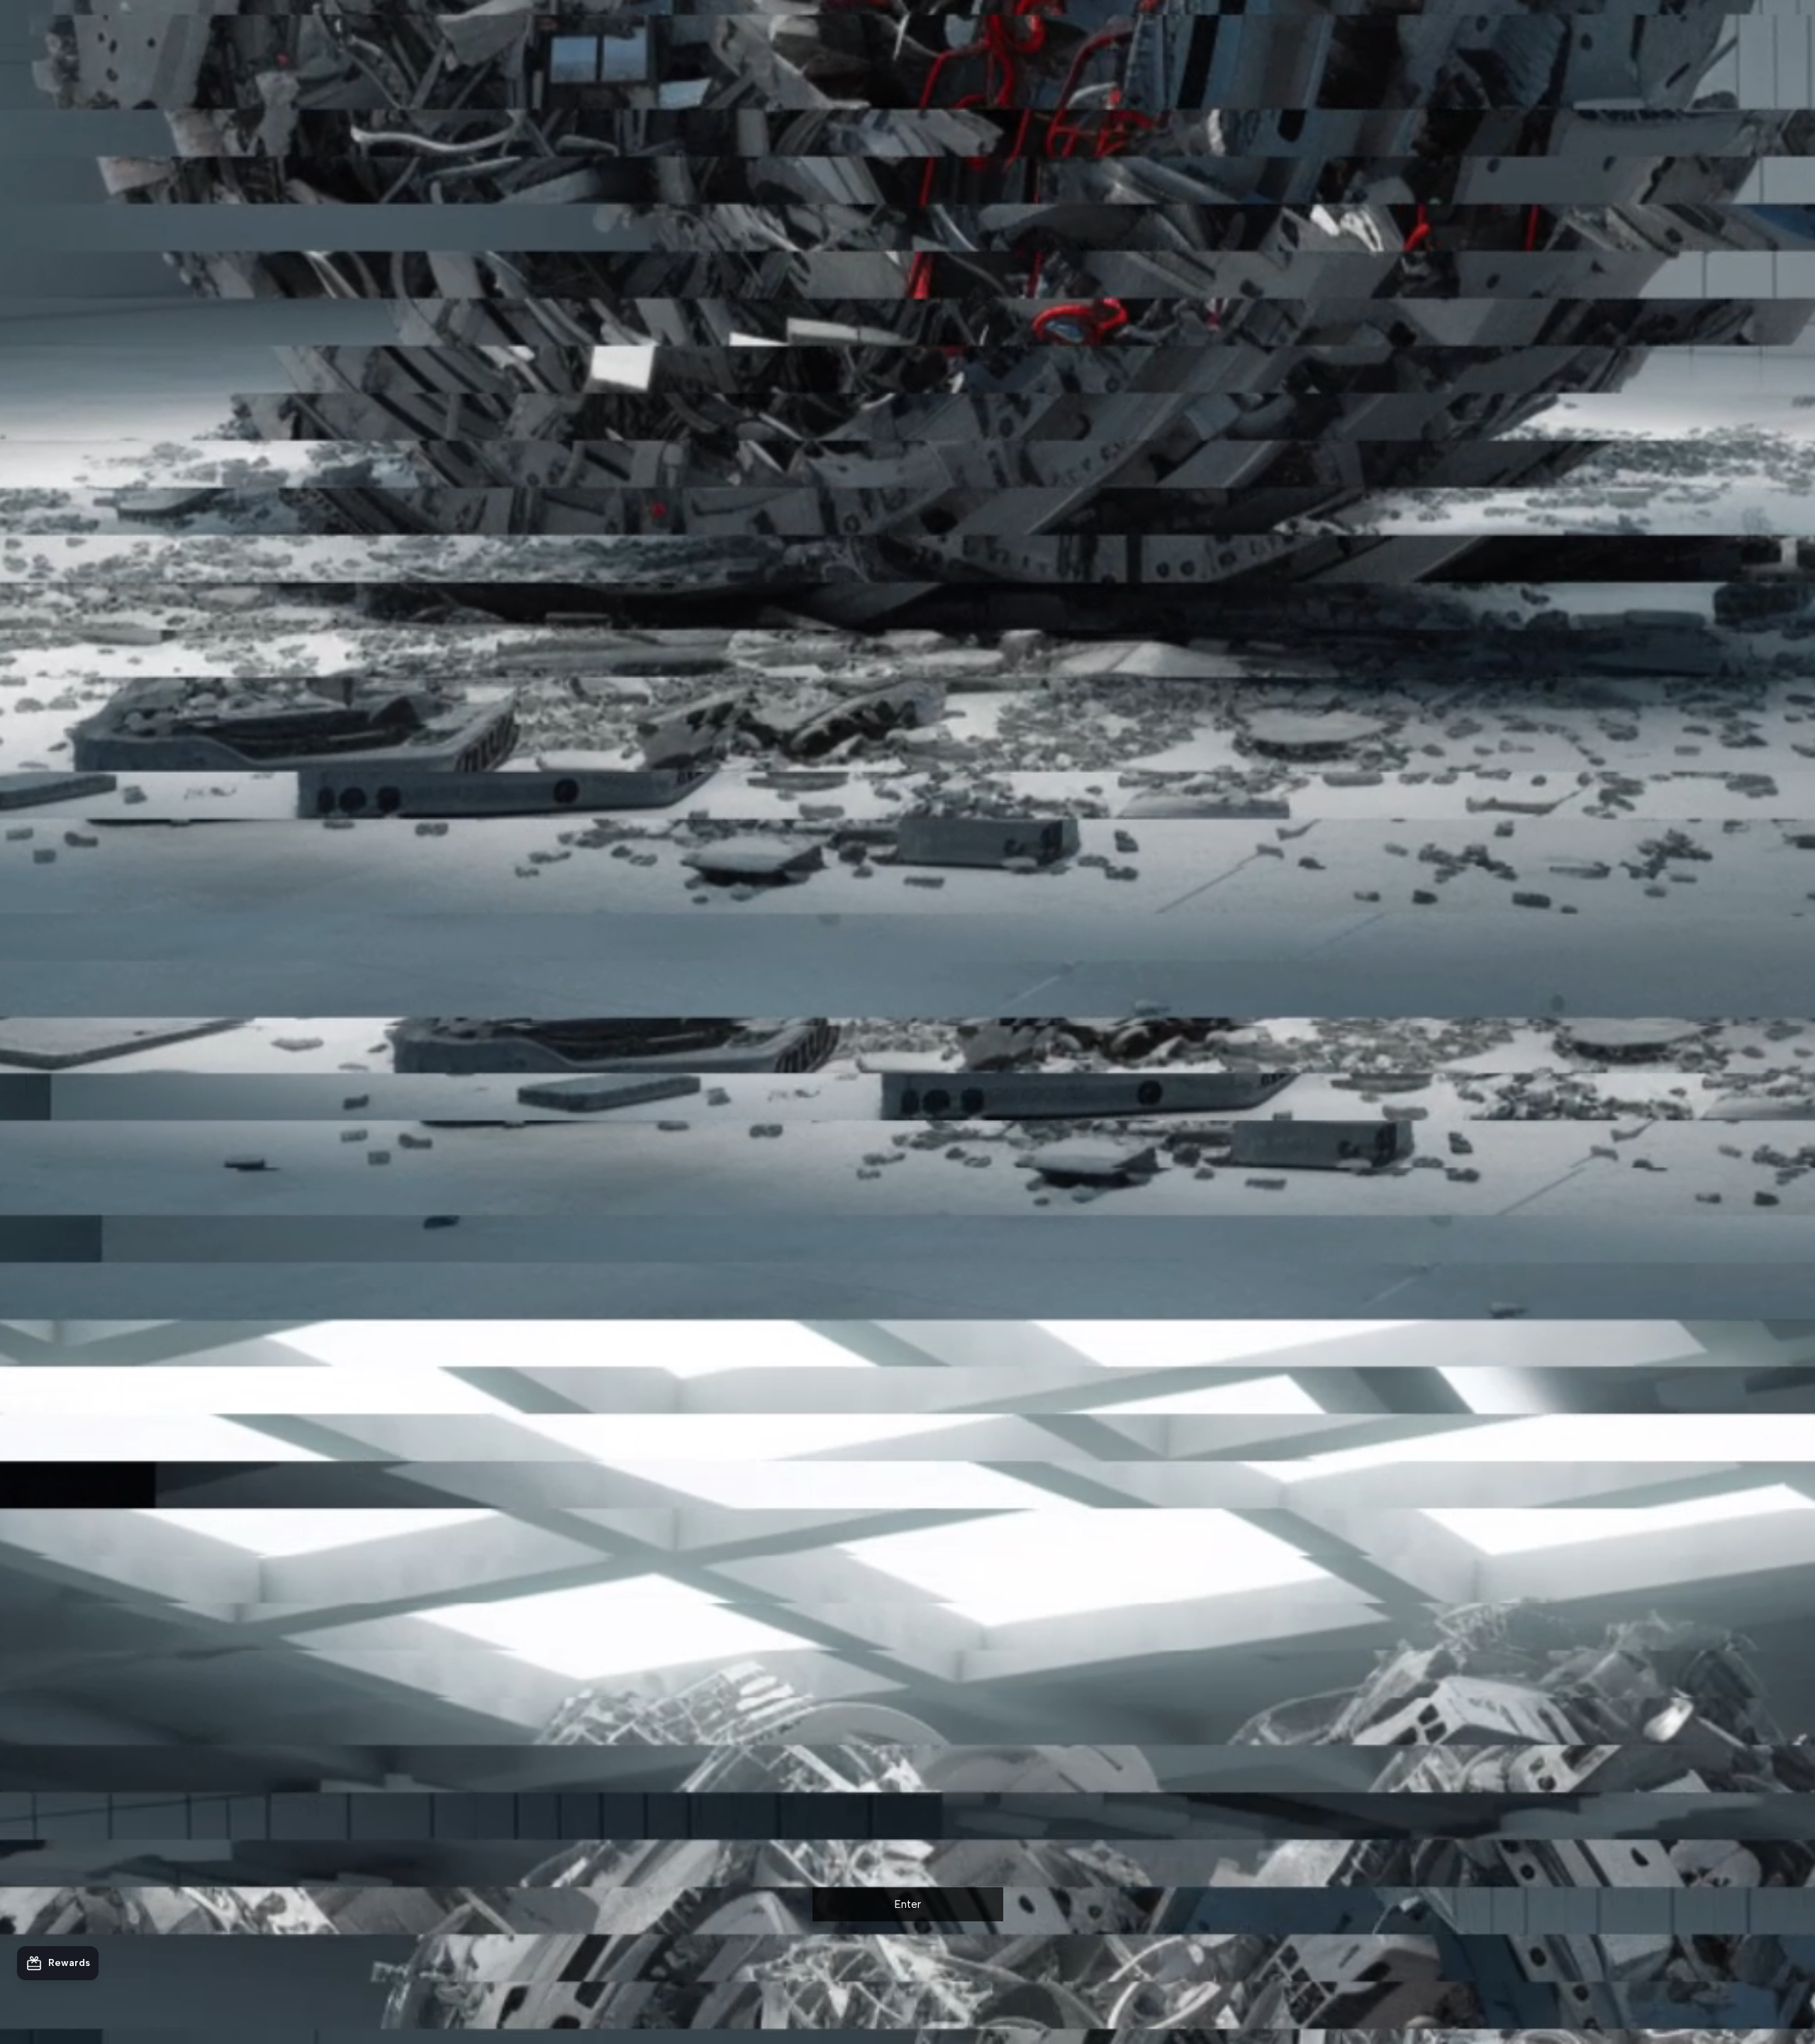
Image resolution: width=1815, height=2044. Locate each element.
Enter (908, 1904)
